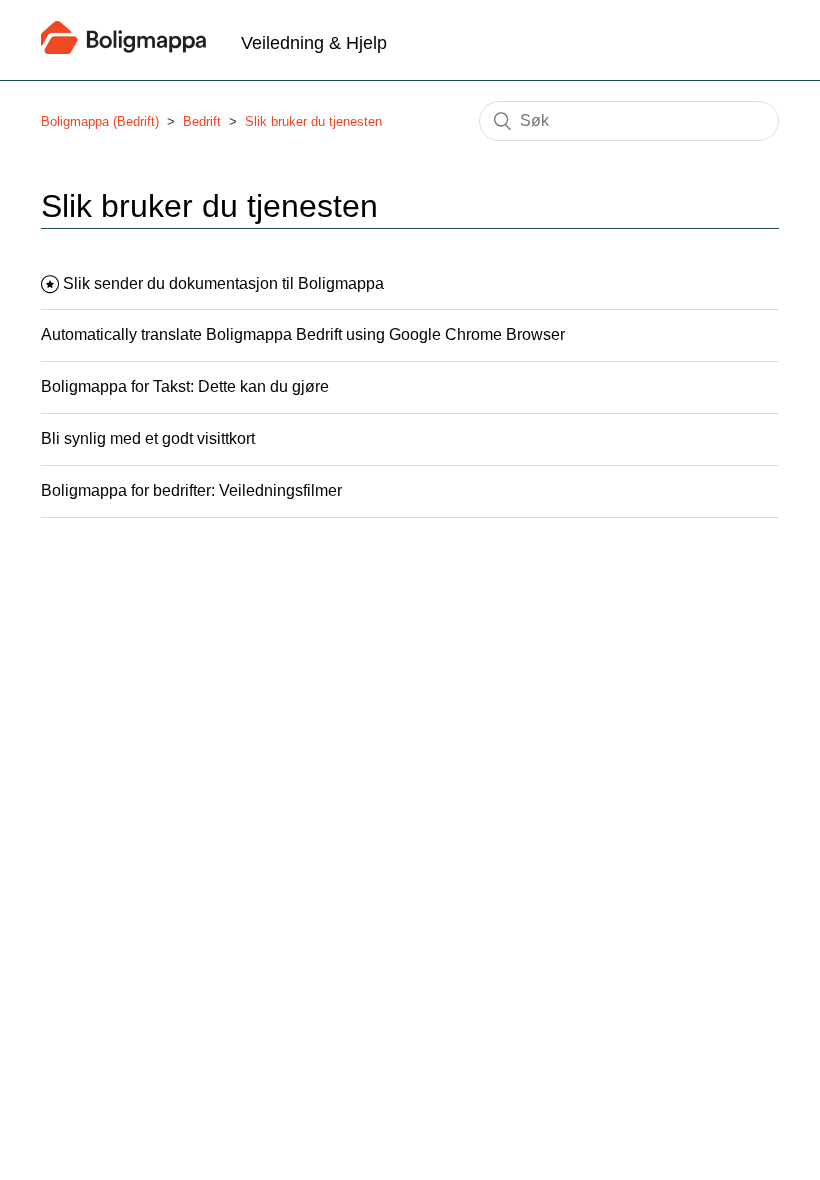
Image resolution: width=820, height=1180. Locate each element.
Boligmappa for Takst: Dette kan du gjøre (185, 386)
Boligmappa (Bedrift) (100, 121)
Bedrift (202, 121)
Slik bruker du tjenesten (313, 121)
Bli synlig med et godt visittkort (148, 438)
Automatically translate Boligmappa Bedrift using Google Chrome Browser (303, 334)
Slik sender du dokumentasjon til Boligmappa (223, 283)
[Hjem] (123, 48)
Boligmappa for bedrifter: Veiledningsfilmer (191, 490)
